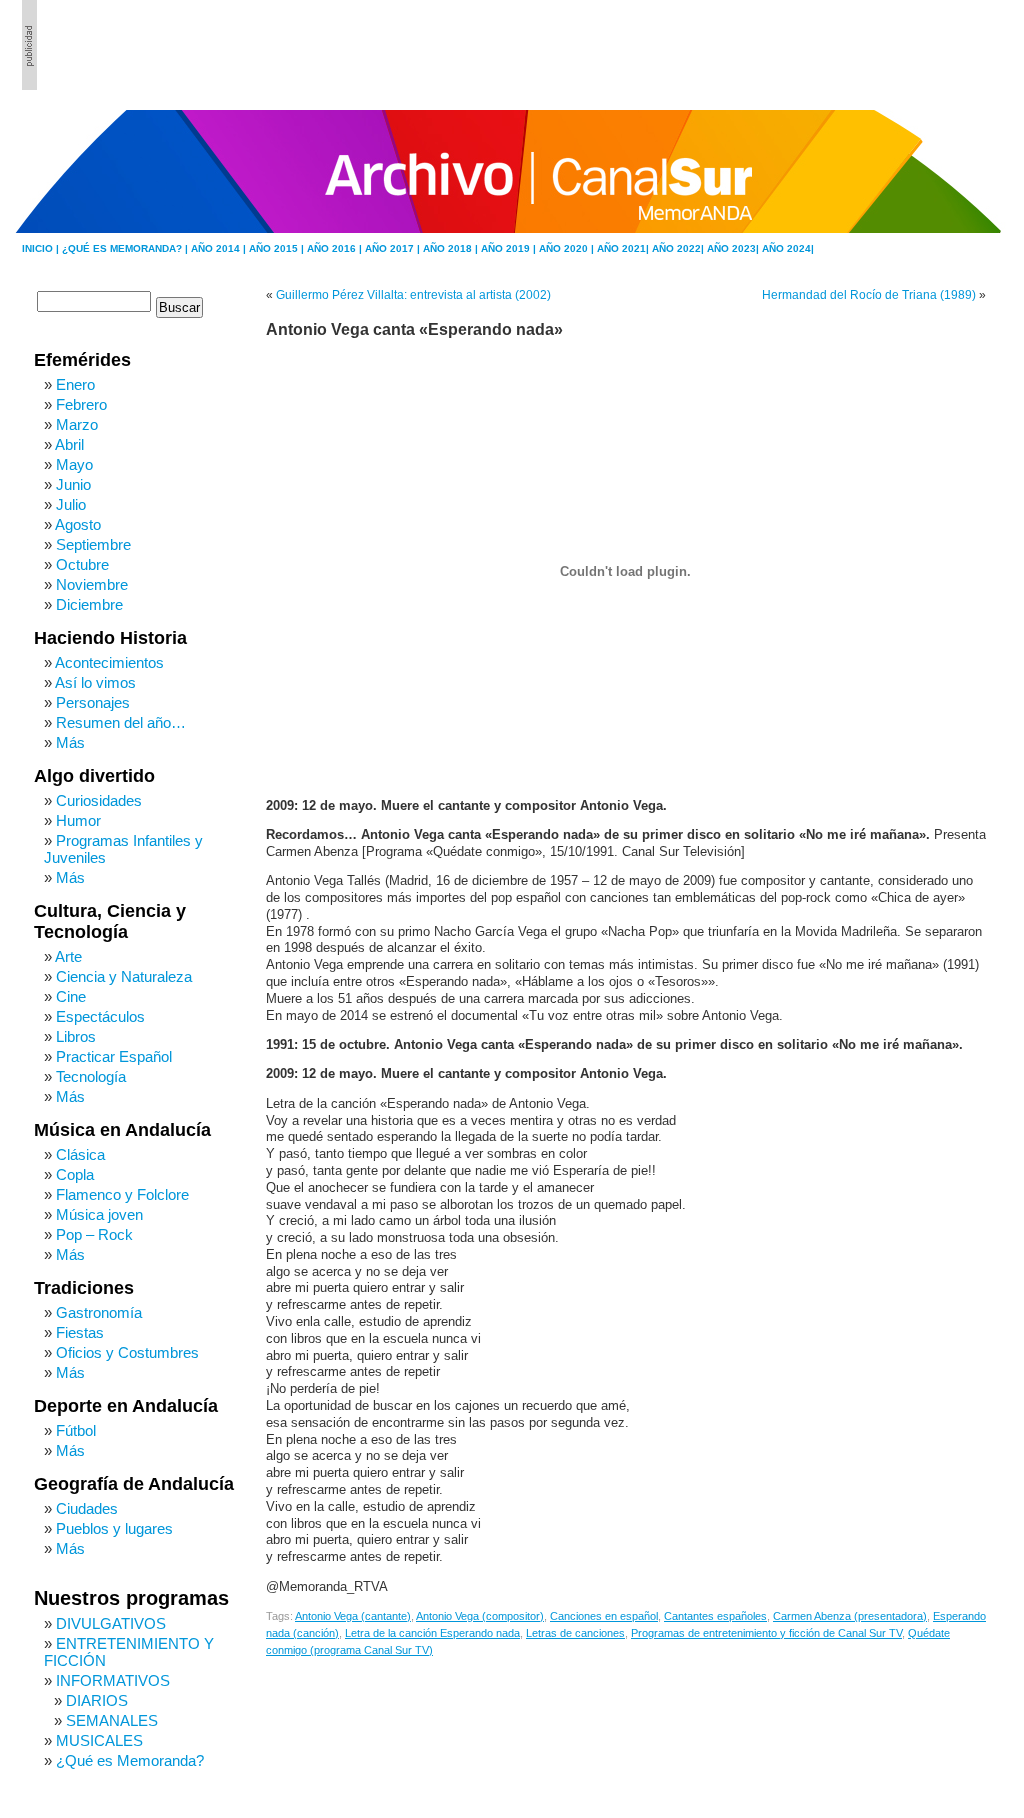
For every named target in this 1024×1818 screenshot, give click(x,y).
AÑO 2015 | (278, 248)
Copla (75, 1174)
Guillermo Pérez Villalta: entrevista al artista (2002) (413, 295)
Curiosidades (99, 800)
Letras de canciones (575, 1633)
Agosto (78, 524)
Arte (68, 956)
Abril (69, 444)
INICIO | (42, 248)
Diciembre (89, 604)
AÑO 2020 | (568, 248)
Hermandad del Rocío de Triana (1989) (869, 295)
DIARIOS (97, 1700)
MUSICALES (99, 1740)
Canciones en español (604, 1616)
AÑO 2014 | (220, 248)
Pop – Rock (94, 1234)
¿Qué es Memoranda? (130, 1760)
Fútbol (76, 1430)
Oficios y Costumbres (127, 1352)
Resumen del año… (121, 722)
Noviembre (92, 584)
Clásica (80, 1154)
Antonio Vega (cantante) (353, 1616)
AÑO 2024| (788, 248)
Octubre (82, 564)
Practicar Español (114, 1056)
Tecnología (91, 1076)
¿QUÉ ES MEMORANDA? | (126, 248)
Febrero (81, 404)
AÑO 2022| (679, 248)
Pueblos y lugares (114, 1528)
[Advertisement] (893, 45)
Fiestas (80, 1332)
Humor (78, 820)
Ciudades (87, 1508)
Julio (71, 504)
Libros (76, 1036)
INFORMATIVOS (113, 1680)
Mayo (74, 464)
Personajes (93, 702)
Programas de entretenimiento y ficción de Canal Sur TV (766, 1633)
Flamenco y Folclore (122, 1194)
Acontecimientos (109, 662)
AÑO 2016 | (336, 248)
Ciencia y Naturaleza (124, 976)
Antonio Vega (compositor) (480, 1616)
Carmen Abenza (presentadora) (850, 1616)
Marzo (77, 424)
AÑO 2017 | (394, 248)
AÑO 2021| (624, 248)
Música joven (99, 1214)
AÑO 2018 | (452, 248)
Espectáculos (100, 1016)
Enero (75, 384)
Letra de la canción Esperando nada (432, 1633)
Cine (71, 996)
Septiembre (93, 544)
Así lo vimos (95, 682)
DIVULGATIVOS (111, 1623)
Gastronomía (99, 1312)
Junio (73, 484)
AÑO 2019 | (510, 248)
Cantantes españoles (715, 1616)
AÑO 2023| (734, 248)
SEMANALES (112, 1720)
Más (70, 742)
